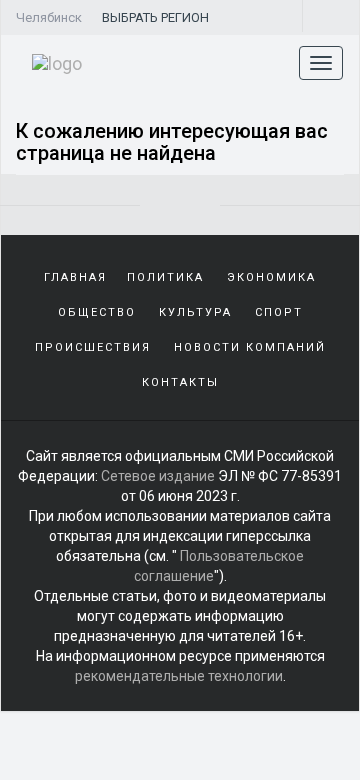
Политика (165, 277)
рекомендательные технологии (179, 676)
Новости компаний (250, 347)
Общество (97, 312)
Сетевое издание (158, 476)
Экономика (271, 277)
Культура (195, 312)
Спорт (279, 312)
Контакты (180, 382)
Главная (75, 277)
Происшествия (93, 347)
